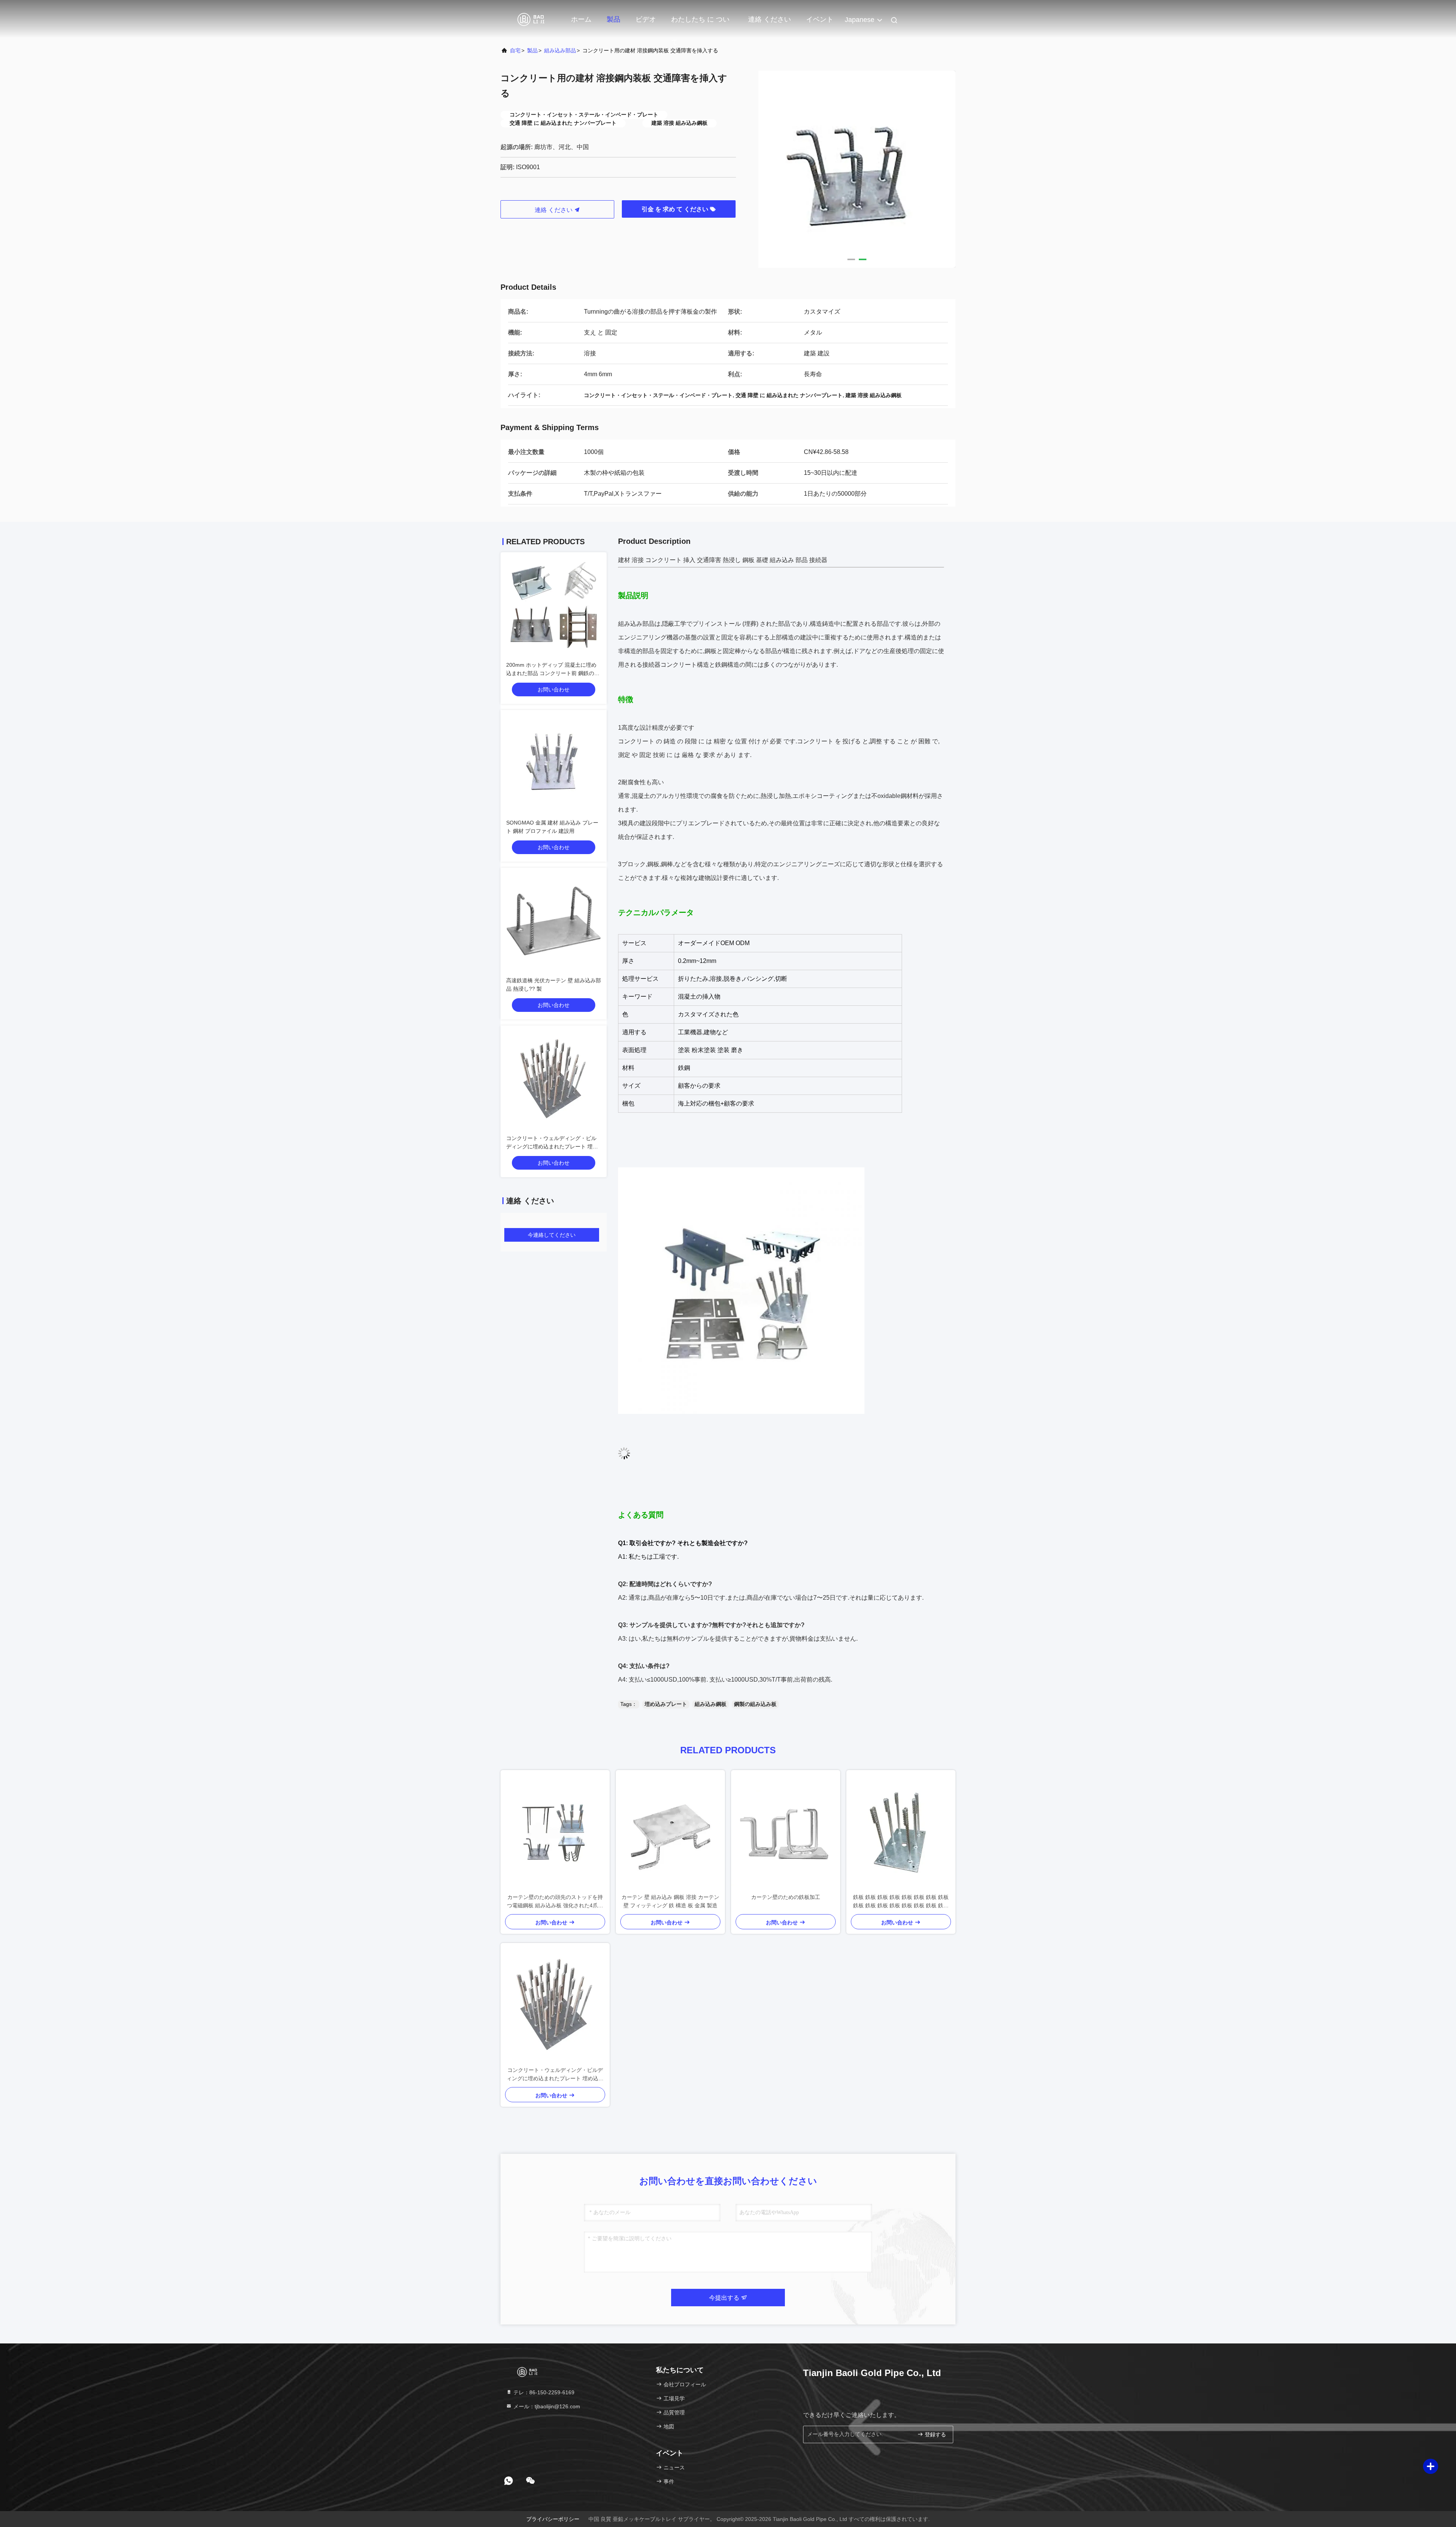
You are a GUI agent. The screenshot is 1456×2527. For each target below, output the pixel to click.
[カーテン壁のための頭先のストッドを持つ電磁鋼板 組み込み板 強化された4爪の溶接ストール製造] (555, 1831)
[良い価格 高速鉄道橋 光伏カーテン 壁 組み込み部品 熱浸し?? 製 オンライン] (554, 921)
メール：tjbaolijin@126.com (546, 2406)
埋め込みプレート (666, 1704)
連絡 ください (770, 19)
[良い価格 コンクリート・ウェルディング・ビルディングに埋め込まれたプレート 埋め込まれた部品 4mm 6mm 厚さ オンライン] (554, 1079)
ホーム (581, 19)
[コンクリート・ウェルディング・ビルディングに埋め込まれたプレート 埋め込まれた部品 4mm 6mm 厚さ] (555, 2004)
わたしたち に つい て (700, 23)
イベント (820, 19)
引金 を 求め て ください (676, 209)
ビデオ (646, 19)
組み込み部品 (560, 50)
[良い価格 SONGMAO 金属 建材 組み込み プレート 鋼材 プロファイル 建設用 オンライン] (554, 763)
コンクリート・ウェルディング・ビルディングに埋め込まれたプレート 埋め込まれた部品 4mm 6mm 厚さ (552, 1146)
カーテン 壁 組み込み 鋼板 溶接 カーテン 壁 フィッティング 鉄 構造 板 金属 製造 (670, 1901)
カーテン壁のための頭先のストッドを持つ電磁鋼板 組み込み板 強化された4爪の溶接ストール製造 (555, 1902)
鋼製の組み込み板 (755, 1704)
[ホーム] (531, 19)
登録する (935, 2435)
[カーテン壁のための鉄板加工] (786, 1831)
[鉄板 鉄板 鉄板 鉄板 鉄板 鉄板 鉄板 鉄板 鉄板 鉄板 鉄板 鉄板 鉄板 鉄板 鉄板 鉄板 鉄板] (901, 1831)
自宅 (515, 50)
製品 (613, 19)
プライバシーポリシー (553, 2519)
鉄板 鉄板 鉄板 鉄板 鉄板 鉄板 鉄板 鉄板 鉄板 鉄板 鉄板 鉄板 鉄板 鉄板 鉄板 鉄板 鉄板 (901, 1902)
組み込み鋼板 (711, 1704)
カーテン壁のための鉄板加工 (786, 1897)
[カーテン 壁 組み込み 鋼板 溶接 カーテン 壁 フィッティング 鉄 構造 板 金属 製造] (670, 1831)
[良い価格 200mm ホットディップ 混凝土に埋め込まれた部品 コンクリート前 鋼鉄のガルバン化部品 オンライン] (554, 605)
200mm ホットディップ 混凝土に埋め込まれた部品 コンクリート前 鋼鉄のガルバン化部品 (553, 673)
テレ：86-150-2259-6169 (543, 2392)
